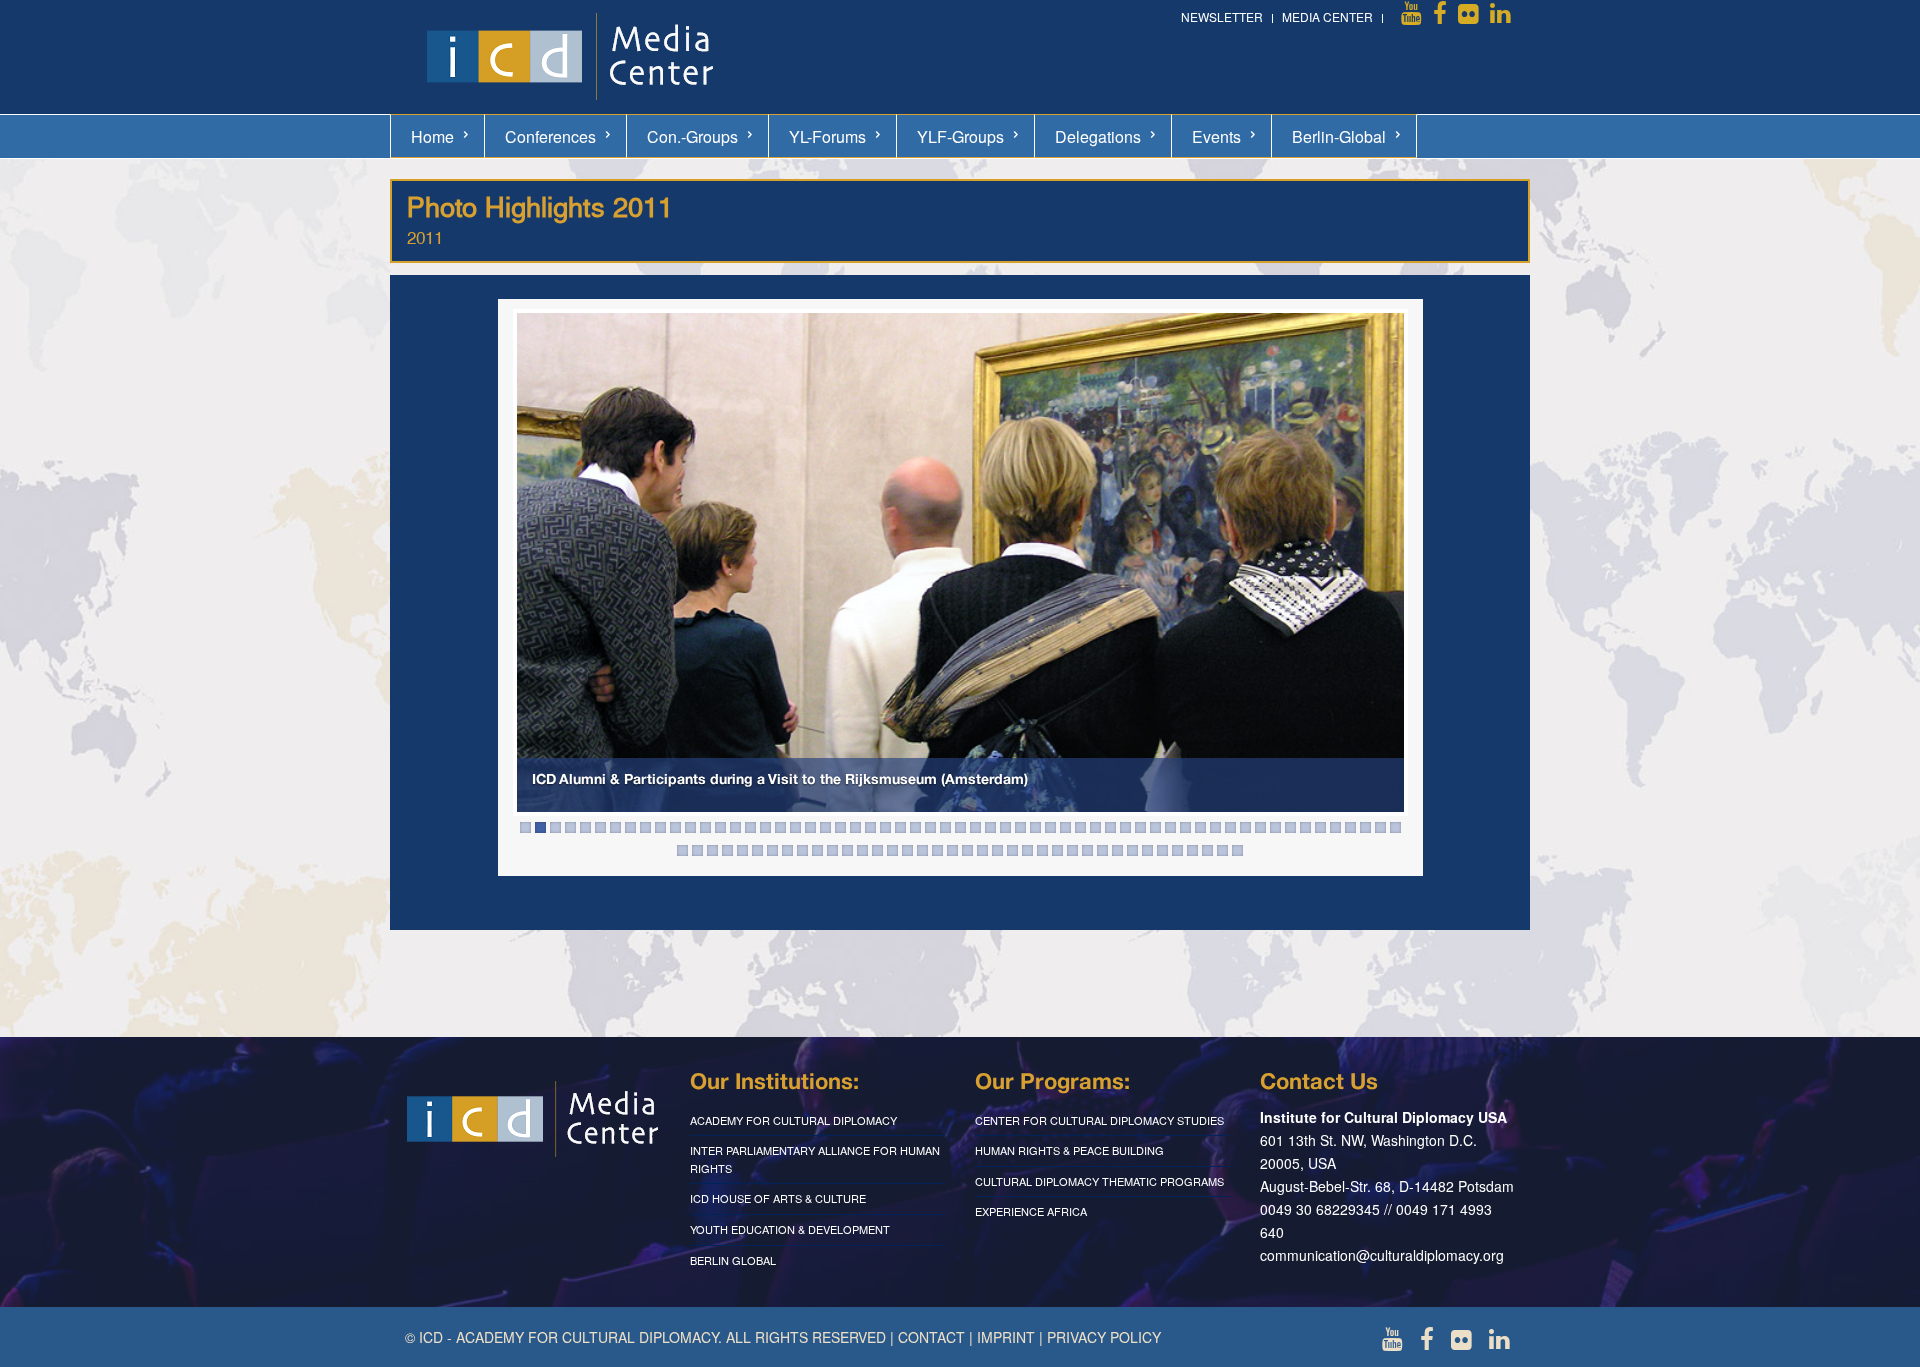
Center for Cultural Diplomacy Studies (1099, 1120)
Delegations (1098, 136)
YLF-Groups (960, 136)
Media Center (1327, 16)
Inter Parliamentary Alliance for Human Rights (815, 1159)
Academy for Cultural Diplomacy (793, 1120)
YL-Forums (827, 136)
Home (432, 136)
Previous (517, 573)
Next (1404, 573)
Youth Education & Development (790, 1229)
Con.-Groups (692, 136)
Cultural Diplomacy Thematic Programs (1099, 1181)
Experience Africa (1031, 1211)
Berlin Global (733, 1260)
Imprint (1006, 1337)
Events (1216, 136)
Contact (931, 1337)
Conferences (550, 136)
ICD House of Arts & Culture (778, 1198)
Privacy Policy (1104, 1337)
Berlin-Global (1339, 136)
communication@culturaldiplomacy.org (1382, 1255)
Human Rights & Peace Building (1069, 1150)
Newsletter (1222, 16)
